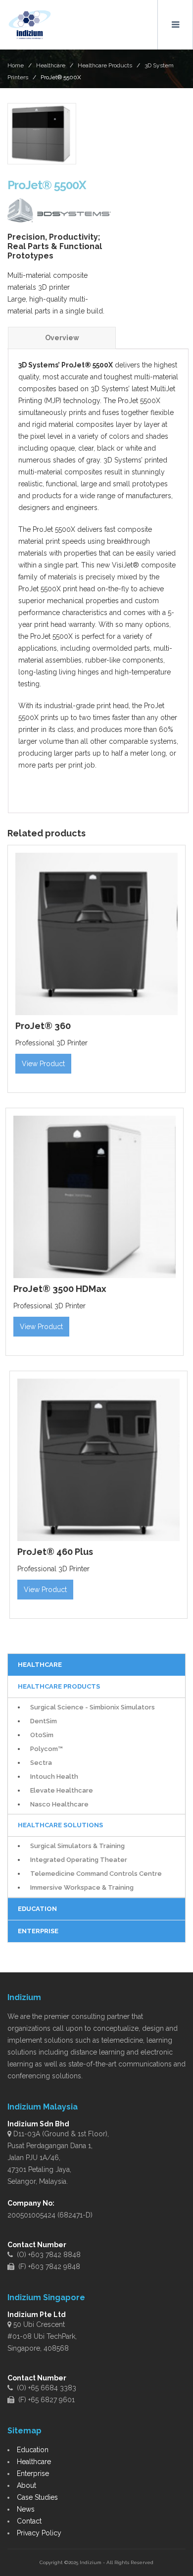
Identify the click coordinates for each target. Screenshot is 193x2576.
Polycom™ (47, 1749)
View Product (43, 1064)
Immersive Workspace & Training (82, 1887)
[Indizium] (30, 25)
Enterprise (33, 2473)
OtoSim (42, 1735)
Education (33, 2450)
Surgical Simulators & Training (77, 1846)
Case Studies (37, 2497)
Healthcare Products (105, 65)
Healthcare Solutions (60, 1825)
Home (16, 65)
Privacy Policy (39, 2533)
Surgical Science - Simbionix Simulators (93, 1707)
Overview (62, 338)
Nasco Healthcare (59, 1804)
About (26, 2485)
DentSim (44, 1721)
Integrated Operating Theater (79, 1860)
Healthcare (51, 65)
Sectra (41, 1763)
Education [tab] (37, 1909)
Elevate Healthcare (62, 1790)
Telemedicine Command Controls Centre (96, 1874)
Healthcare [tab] (40, 1665)
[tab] (62, 338)
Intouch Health (54, 1777)
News (26, 2509)
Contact (29, 2521)
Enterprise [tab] (38, 1931)
